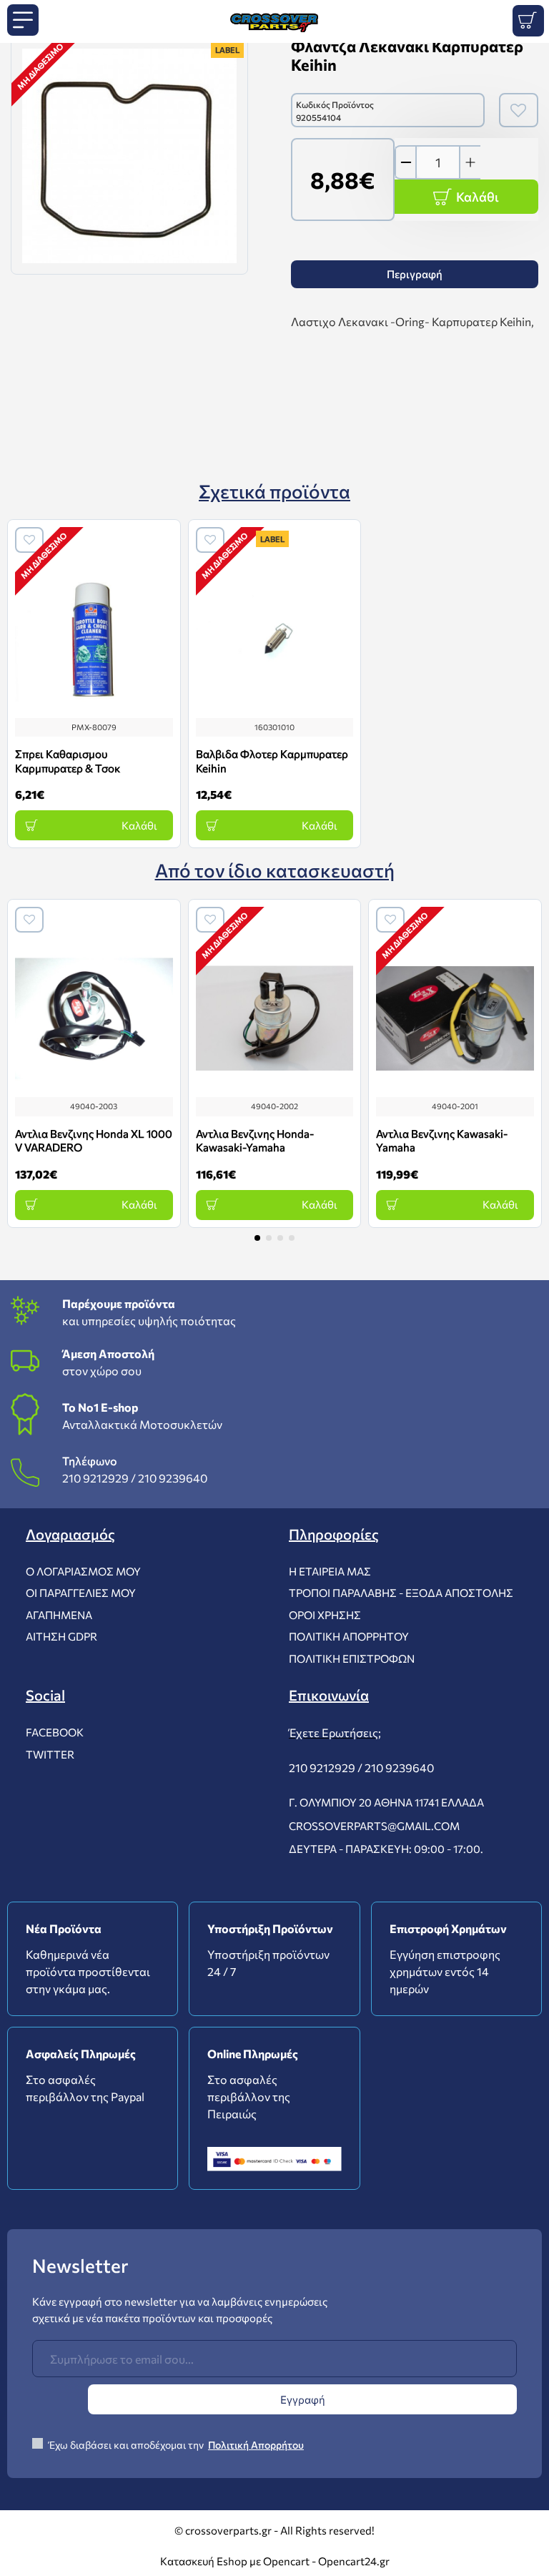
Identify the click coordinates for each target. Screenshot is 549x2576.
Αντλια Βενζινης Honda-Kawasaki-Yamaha (255, 1141)
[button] (257, 1238)
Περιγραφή (415, 274)
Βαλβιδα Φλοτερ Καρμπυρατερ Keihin (272, 761)
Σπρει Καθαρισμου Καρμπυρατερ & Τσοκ (68, 761)
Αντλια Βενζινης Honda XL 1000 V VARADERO (94, 1141)
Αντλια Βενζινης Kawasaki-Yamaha (442, 1141)
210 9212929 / (99, 1478)
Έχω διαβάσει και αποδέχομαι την (175, 2445)
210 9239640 (173, 1478)
